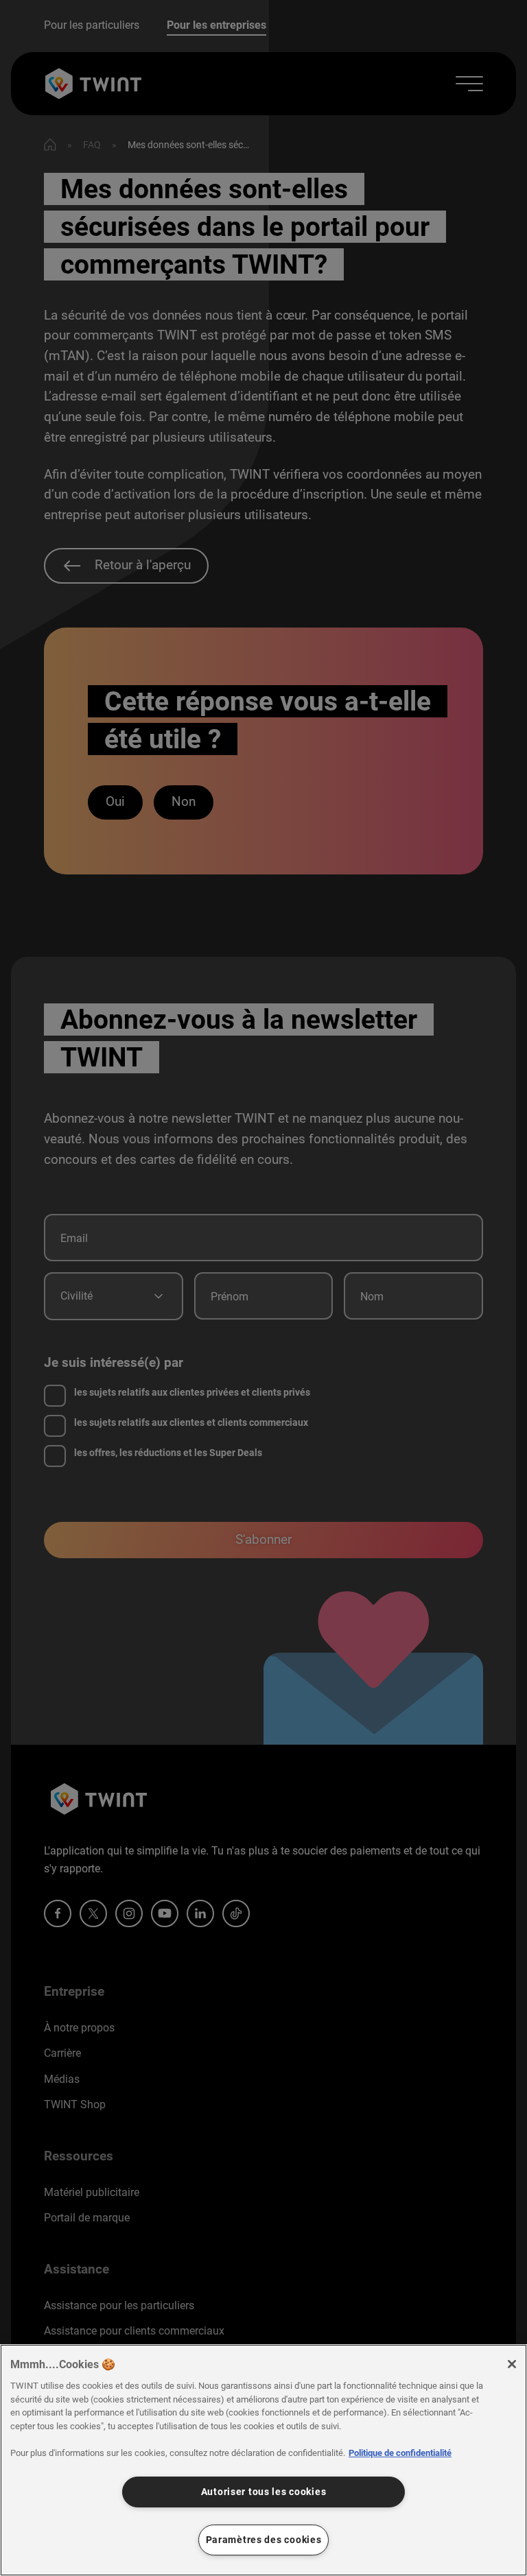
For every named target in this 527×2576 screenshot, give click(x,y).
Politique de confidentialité (400, 2453)
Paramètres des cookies (264, 2540)
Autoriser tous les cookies (264, 2492)
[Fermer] (512, 2364)
